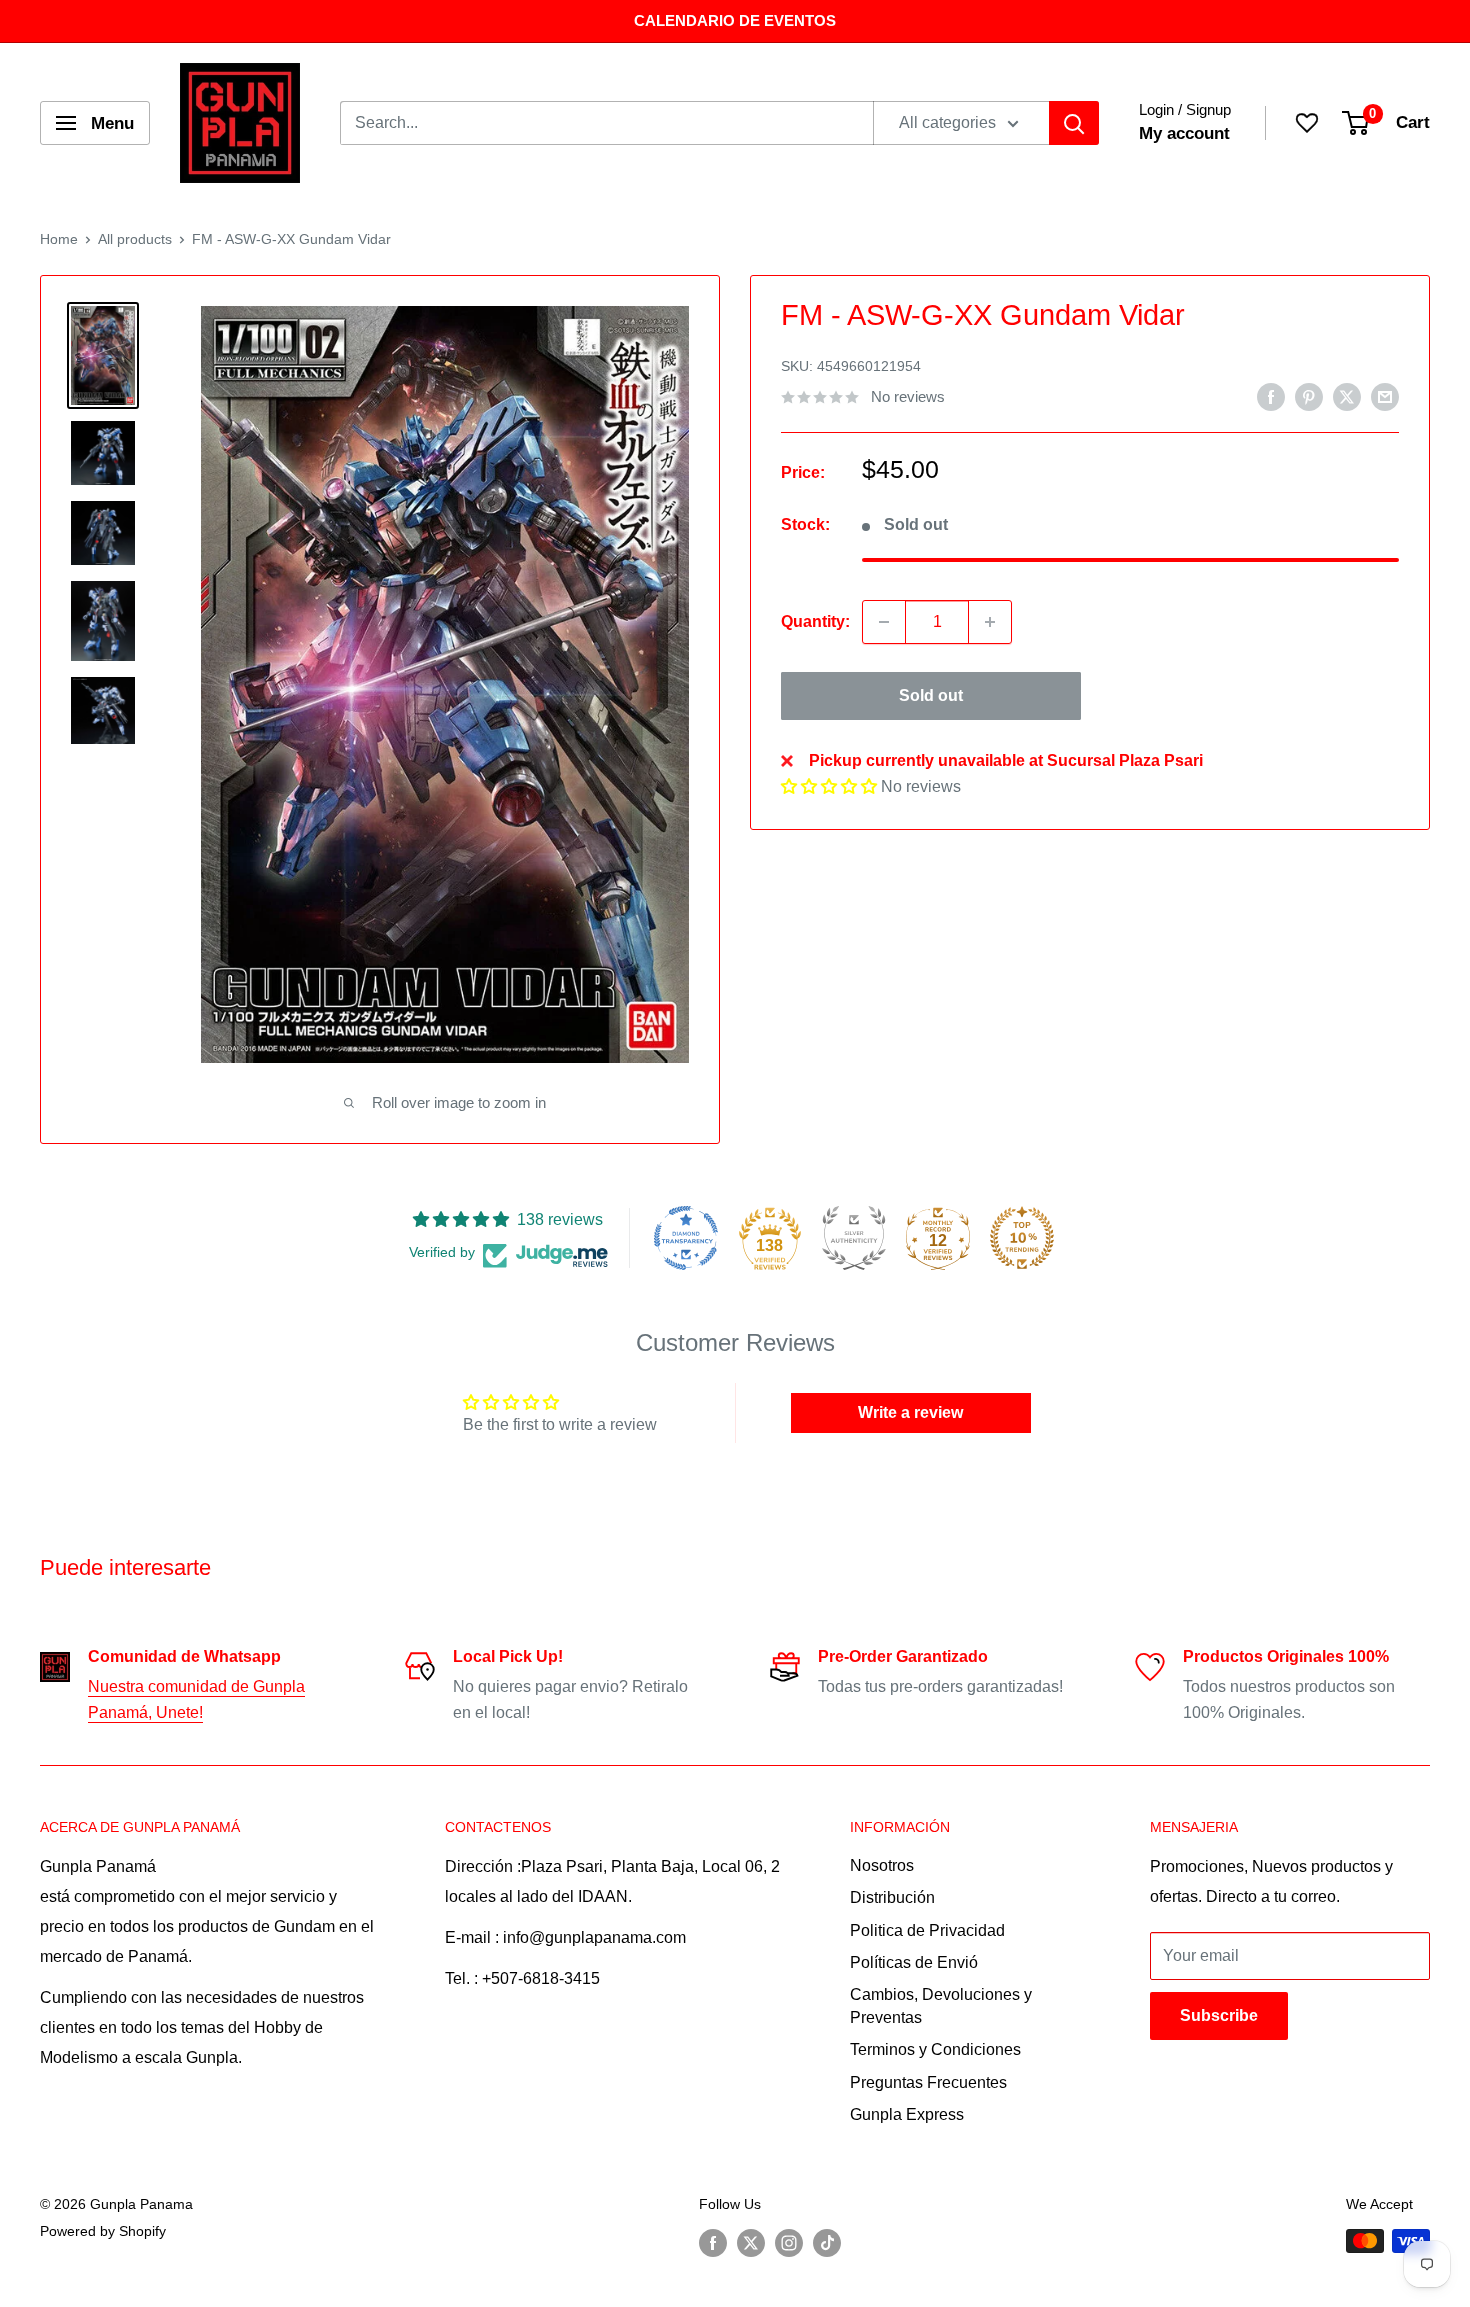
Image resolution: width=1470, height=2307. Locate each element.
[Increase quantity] (990, 622)
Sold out (931, 695)
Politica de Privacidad (927, 1930)
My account (1184, 133)
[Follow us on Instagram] (789, 2243)
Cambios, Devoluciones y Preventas (941, 2005)
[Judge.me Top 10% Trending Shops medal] (1022, 1238)
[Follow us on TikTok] (827, 2243)
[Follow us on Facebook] (713, 2243)
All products (135, 239)
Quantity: (815, 621)
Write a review (910, 1412)
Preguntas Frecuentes (928, 2082)
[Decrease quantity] (884, 622)
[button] (829, 787)
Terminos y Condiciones (935, 2049)
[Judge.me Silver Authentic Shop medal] (854, 1238)
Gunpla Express (907, 2114)
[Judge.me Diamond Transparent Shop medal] (686, 1238)
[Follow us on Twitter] (751, 2243)
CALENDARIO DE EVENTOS (735, 20)
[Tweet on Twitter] (1347, 396)
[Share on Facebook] (1271, 396)
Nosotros (882, 1865)
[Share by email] (1385, 396)
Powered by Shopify (103, 2231)
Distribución (892, 1897)
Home (59, 239)
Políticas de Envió (914, 1962)
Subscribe (1219, 2015)
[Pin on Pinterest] (1309, 396)
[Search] (1074, 123)
